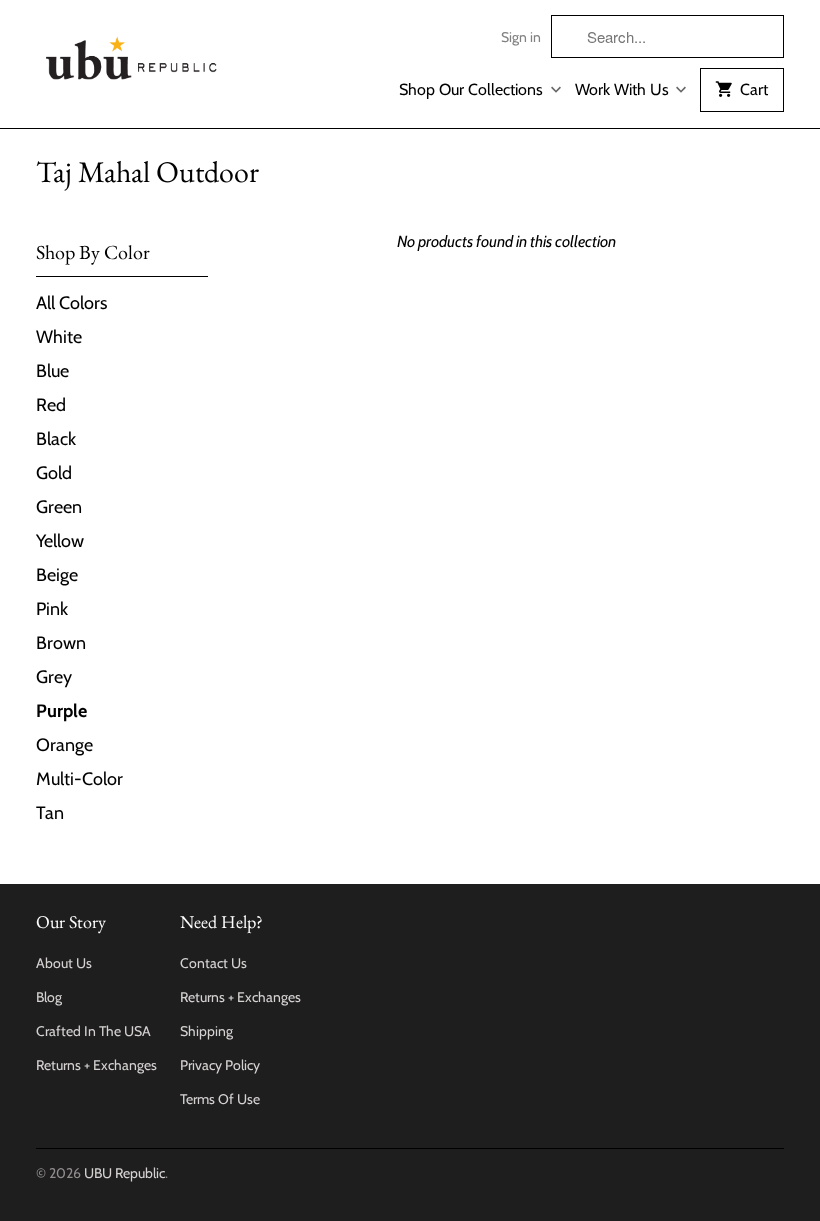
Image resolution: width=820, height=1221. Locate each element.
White (59, 337)
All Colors (71, 303)
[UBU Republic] (132, 54)
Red (51, 405)
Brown (61, 643)
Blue (52, 371)
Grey (54, 677)
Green (59, 507)
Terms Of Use (220, 1099)
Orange (64, 745)
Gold (54, 473)
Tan (50, 813)
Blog (49, 997)
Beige (57, 575)
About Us (64, 963)
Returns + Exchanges (96, 1065)
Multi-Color (79, 779)
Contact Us (213, 963)
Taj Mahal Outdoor (147, 171)
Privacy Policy (220, 1065)
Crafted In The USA (93, 1031)
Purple (61, 711)
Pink (52, 609)
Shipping (206, 1031)
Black (56, 439)
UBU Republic (124, 1173)
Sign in (521, 37)
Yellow (60, 541)
